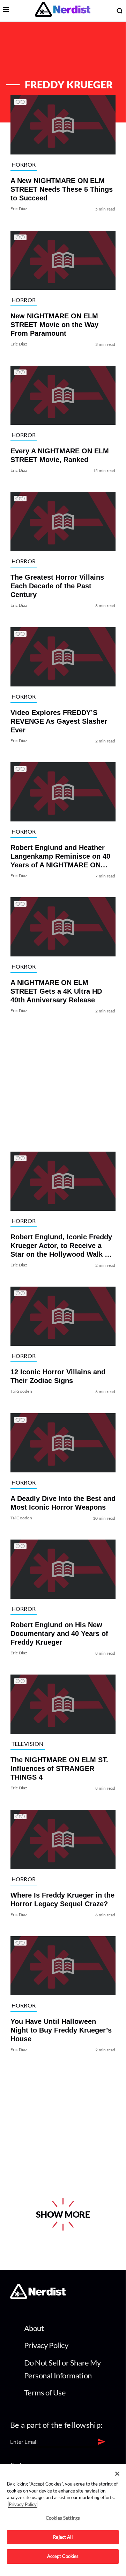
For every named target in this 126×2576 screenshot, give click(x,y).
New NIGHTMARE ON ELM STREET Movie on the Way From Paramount (54, 325)
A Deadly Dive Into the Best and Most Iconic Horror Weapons (63, 1503)
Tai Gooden (21, 1392)
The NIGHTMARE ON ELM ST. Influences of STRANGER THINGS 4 (59, 1769)
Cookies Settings (63, 2518)
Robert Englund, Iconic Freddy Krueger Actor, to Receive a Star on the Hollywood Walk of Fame (61, 1246)
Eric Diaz (19, 209)
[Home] (38, 2297)
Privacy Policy (46, 2345)
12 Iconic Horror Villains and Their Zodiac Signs (58, 1377)
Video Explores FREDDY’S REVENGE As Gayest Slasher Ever (59, 721)
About (34, 2328)
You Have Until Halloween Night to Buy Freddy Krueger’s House (61, 2030)
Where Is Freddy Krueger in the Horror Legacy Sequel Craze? (62, 1899)
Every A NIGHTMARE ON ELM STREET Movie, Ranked (60, 455)
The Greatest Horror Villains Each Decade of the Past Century (57, 586)
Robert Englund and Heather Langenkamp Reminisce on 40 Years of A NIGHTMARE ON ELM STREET (60, 857)
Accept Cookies (63, 2556)
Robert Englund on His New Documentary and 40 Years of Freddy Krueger (59, 1633)
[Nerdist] (63, 11)
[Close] (117, 2474)
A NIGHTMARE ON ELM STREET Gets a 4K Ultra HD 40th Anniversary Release (56, 992)
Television (28, 1744)
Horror (24, 164)
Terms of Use (45, 2392)
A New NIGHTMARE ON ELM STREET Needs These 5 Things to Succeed (62, 190)
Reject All (63, 2537)
